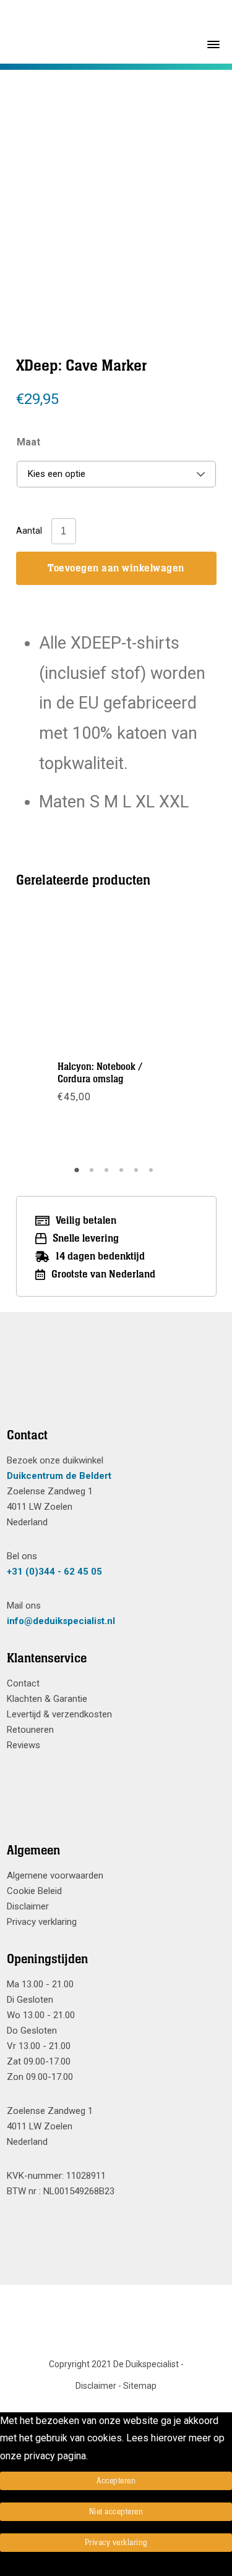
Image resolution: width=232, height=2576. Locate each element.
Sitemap (140, 2386)
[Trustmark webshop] (112, 1385)
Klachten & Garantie (47, 1699)
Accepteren (116, 2481)
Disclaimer (28, 1906)
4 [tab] (123, 1174)
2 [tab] (93, 1174)
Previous (61, 182)
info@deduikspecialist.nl (61, 1621)
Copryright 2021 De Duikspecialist (114, 2364)
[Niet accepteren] (4, 2567)
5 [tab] (138, 1174)
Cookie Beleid (34, 1891)
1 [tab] (79, 1174)
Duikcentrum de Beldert (59, 1476)
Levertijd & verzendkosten (59, 1714)
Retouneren (30, 1730)
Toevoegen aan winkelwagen (116, 568)
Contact (23, 1683)
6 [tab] (153, 1174)
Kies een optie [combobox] (57, 474)
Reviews (24, 1745)
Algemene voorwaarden (55, 1875)
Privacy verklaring (42, 1922)
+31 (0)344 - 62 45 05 (54, 1572)
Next (170, 182)
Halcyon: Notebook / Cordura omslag (100, 1073)
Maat (28, 442)
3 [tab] (108, 1174)
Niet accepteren (116, 2512)
